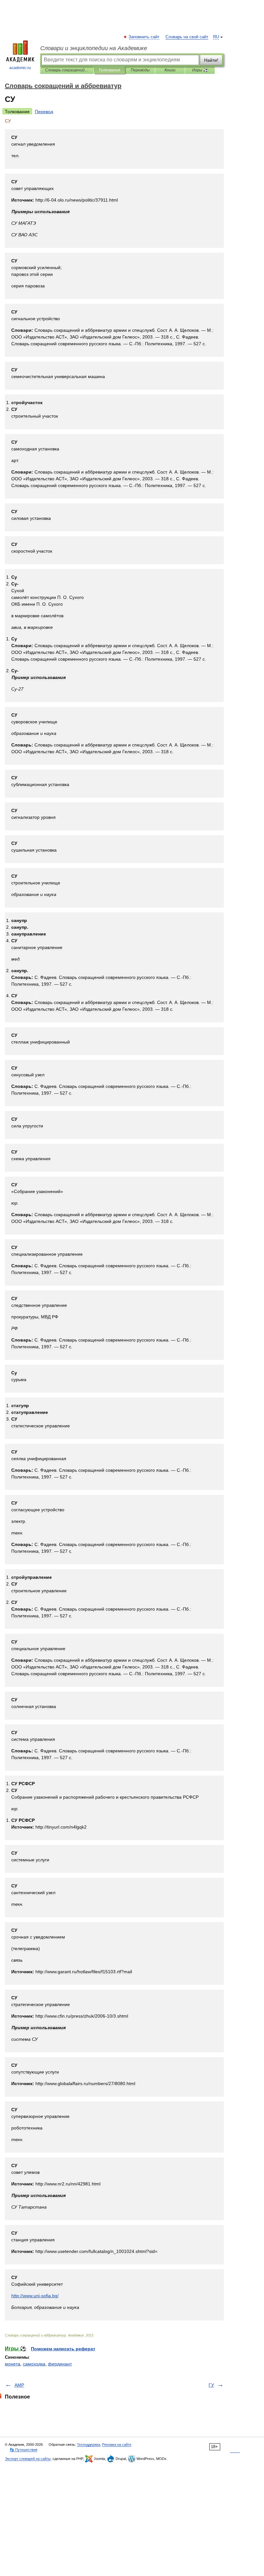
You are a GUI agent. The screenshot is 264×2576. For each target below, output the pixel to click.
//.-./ (35, 2296)
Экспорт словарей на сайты (28, 2459)
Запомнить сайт (144, 37)
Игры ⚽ (200, 70)
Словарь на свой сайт (187, 37)
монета (13, 2364)
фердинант (60, 2364)
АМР (19, 2385)
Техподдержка (89, 2445)
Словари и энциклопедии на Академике (94, 48)
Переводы (140, 70)
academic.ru (20, 68)
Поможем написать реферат (63, 2349)
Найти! (211, 60)
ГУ (211, 2385)
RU (216, 37)
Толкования (109, 70)
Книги (170, 70)
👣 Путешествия (24, 2450)
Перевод (44, 112)
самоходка (34, 2364)
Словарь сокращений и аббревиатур (67, 70)
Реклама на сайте (117, 2445)
